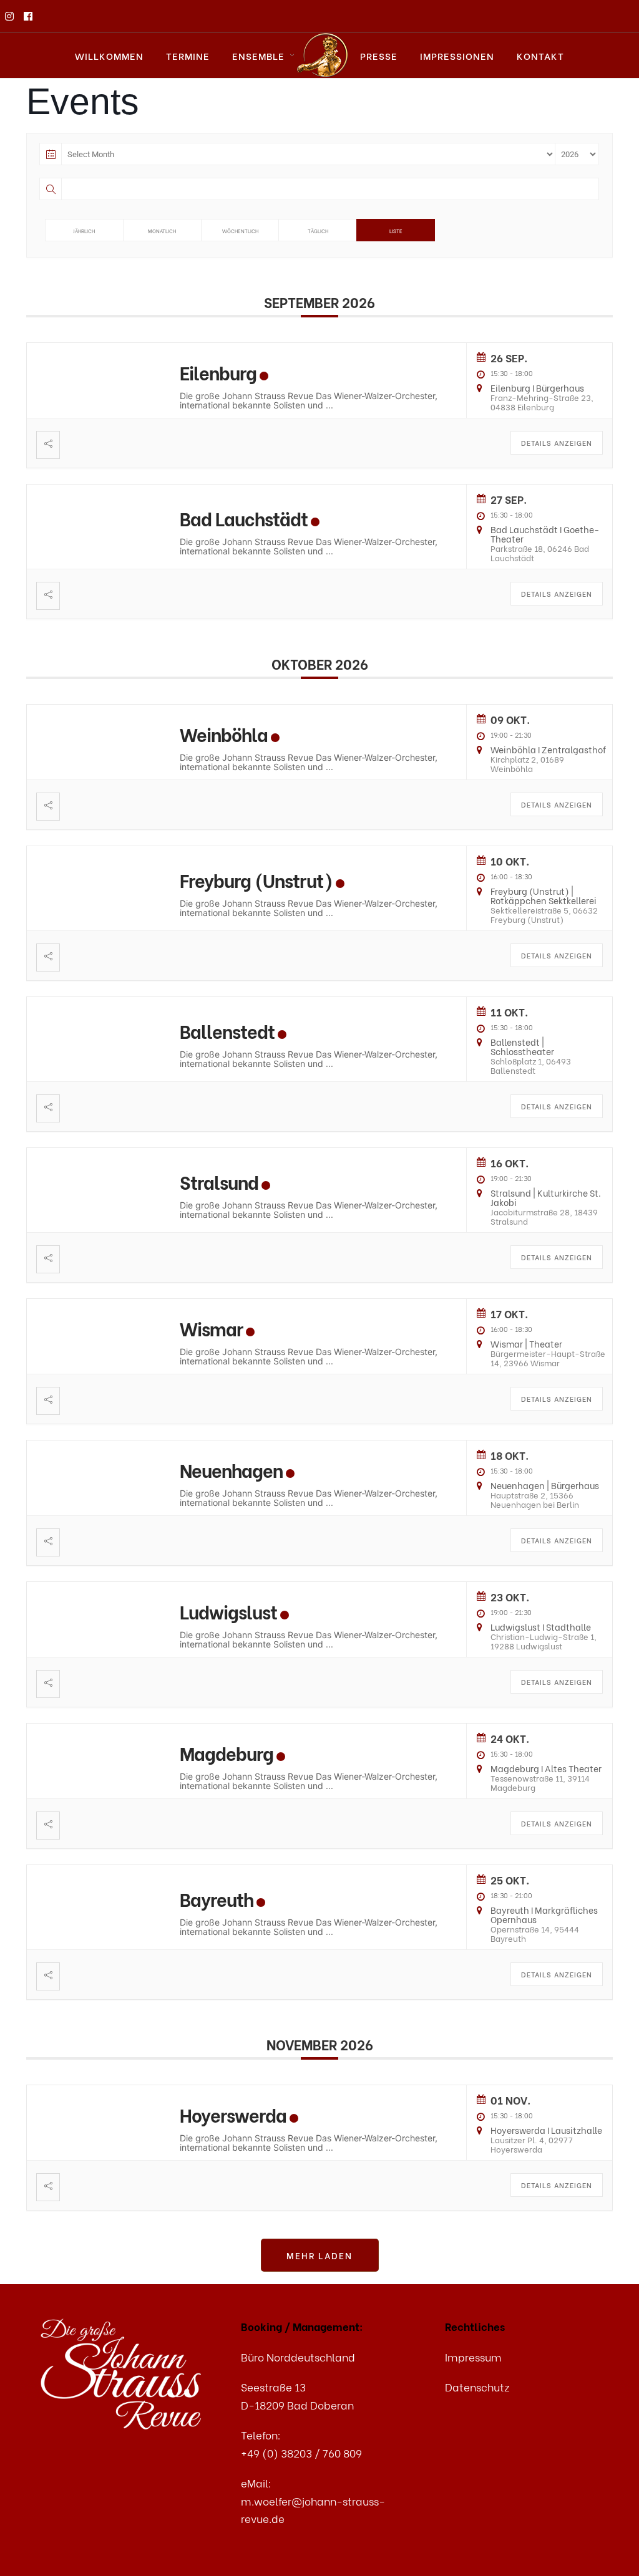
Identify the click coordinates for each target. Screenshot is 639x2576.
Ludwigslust (228, 1611)
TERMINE (188, 55)
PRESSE (379, 55)
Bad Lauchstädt (244, 518)
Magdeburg (227, 1753)
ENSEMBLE (258, 55)
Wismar (211, 1328)
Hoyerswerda (233, 2114)
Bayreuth (217, 1898)
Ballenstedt (227, 1030)
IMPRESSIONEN (457, 55)
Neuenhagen (231, 1469)
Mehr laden (320, 2255)
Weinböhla (224, 734)
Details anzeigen (557, 443)
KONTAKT (540, 55)
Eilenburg (218, 372)
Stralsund (219, 1181)
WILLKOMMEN (109, 55)
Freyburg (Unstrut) (256, 880)
